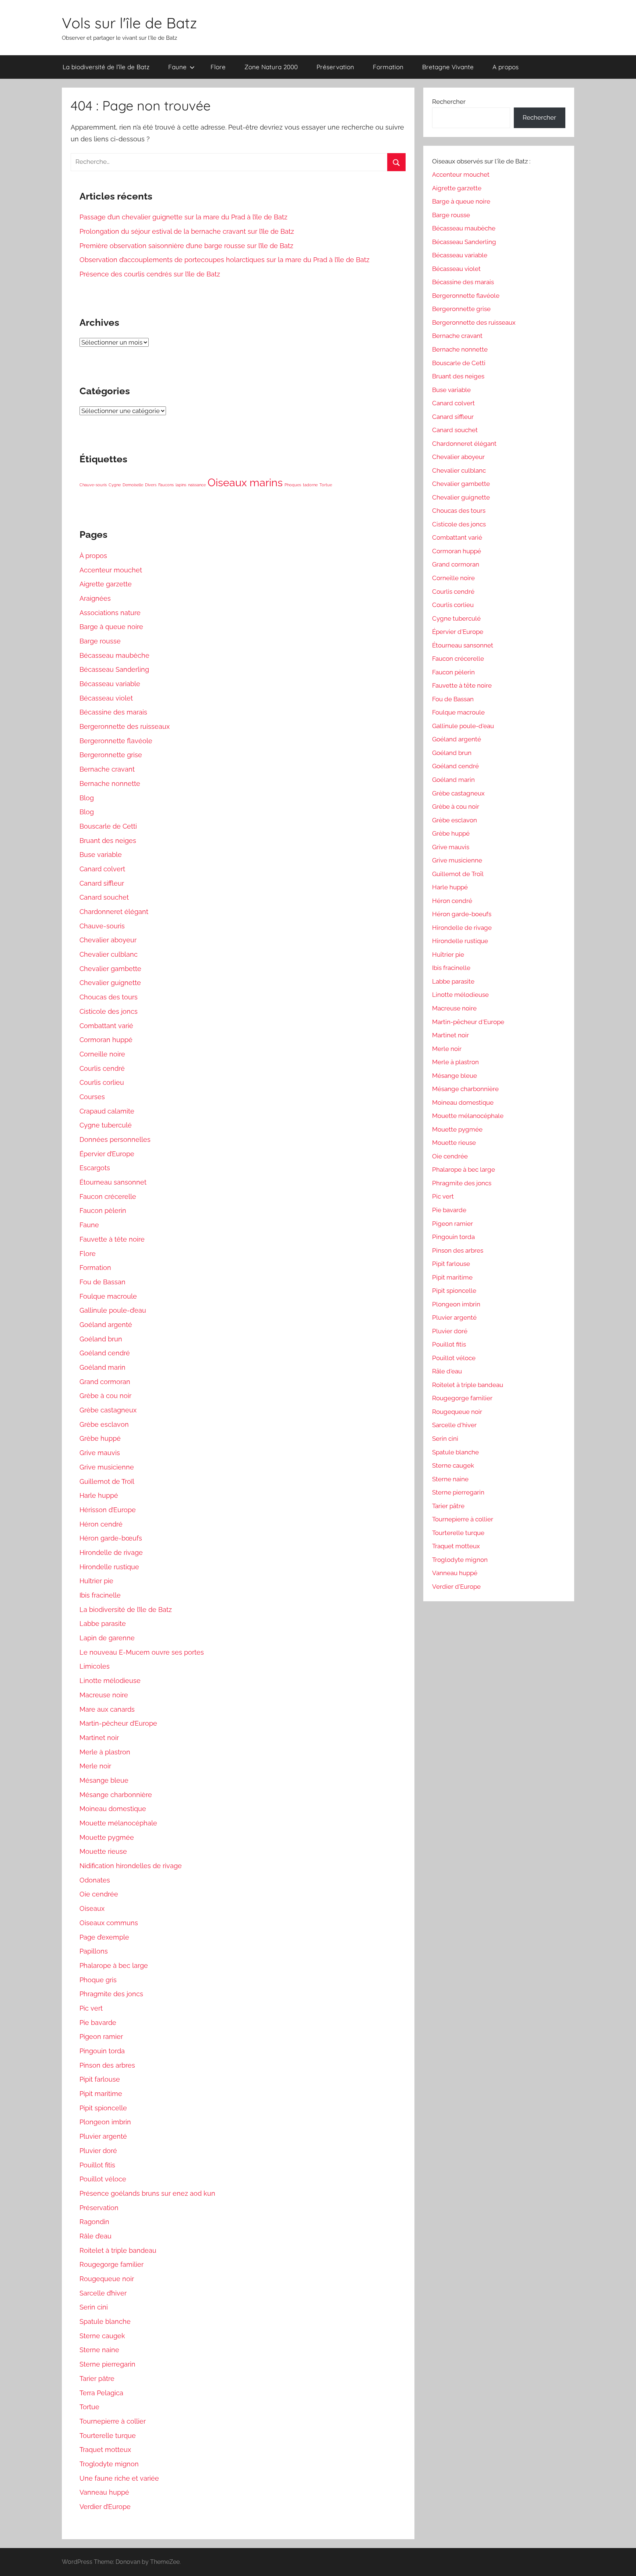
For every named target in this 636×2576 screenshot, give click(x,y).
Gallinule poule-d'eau (463, 726)
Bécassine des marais (113, 712)
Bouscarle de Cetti (108, 826)
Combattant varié (106, 1026)
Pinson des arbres (107, 2065)
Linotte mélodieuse (110, 1681)
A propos (506, 67)
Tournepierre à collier (113, 2421)
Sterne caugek (102, 2336)
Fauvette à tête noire (112, 1239)
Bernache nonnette (110, 784)
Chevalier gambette (110, 969)
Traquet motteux (105, 2450)
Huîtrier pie (96, 1581)
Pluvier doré (98, 2151)
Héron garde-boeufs (462, 914)
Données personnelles (115, 1139)
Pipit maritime (101, 2094)
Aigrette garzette (106, 584)
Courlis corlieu (102, 1082)
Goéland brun (101, 1339)
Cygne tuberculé (106, 1125)
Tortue (326, 485)
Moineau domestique (113, 1809)
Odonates (95, 1880)
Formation (388, 67)
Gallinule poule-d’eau (113, 1310)
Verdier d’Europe (105, 2507)
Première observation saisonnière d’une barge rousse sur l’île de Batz (186, 246)
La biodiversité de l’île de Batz (106, 67)
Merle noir (95, 1766)
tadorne (310, 485)
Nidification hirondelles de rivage (131, 1866)
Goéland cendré (105, 1353)
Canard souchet (104, 897)
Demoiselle (133, 485)
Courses (92, 1097)
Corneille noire (102, 1054)
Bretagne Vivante (448, 67)
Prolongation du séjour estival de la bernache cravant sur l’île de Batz (187, 231)
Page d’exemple (104, 1937)
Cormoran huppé (106, 1040)
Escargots (95, 1168)
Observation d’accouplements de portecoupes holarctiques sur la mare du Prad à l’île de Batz (225, 260)
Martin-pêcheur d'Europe (468, 1022)
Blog (87, 798)
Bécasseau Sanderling (114, 669)
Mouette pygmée (107, 1837)
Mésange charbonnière (116, 1795)
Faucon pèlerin (103, 1211)
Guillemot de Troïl (107, 1481)
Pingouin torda (102, 2051)
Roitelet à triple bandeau (118, 2250)
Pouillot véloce (103, 2179)
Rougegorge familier (112, 2264)
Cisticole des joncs (109, 1011)
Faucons (166, 485)
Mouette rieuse (103, 1851)
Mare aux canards (107, 1709)
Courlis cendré (102, 1068)
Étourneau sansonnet (113, 1182)
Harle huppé (99, 1495)
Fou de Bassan (103, 1282)
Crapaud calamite (107, 1111)
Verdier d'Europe (456, 1587)
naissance (197, 485)
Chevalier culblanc (109, 954)
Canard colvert (102, 869)
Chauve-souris (93, 485)
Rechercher (449, 102)
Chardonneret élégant (114, 912)
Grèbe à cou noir (105, 1396)
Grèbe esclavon (104, 1424)
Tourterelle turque (108, 2436)
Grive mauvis (100, 1453)
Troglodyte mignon (109, 2464)
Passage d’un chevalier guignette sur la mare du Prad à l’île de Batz (183, 217)
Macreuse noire (104, 1695)
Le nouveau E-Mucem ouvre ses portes (142, 1652)
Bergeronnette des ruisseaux (125, 726)
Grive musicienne (107, 1467)
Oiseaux (92, 1908)
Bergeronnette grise (111, 755)
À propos (93, 556)
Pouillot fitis (97, 2165)
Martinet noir (99, 1738)
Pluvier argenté (103, 2136)
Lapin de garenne (107, 1638)
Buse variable (101, 855)
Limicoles (95, 1666)
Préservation (335, 67)
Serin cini (94, 2307)
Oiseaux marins (245, 482)
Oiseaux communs (109, 1923)
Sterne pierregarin (107, 2364)
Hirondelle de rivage (111, 1552)
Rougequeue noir (107, 2279)
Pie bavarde (98, 2023)
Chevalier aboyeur (108, 940)
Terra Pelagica (101, 2393)
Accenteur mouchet (111, 570)
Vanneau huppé (104, 2492)
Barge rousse (100, 641)
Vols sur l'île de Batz (129, 23)
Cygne (115, 485)
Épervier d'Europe (458, 632)
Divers (151, 485)
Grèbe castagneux (108, 1410)
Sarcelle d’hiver (103, 2293)
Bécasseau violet (106, 698)
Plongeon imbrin (105, 2122)
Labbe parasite (103, 1624)
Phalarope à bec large (114, 1965)
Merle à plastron (105, 1752)
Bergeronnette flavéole (116, 741)
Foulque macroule (108, 1296)
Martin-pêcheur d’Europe (118, 1723)
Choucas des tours (109, 997)
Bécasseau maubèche (114, 655)
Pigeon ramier (101, 2037)
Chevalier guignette (110, 983)
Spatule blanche (105, 2321)
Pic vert (91, 2008)
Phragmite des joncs (111, 1994)
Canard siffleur (102, 883)
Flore (218, 67)
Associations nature (110, 613)
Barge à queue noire (111, 627)
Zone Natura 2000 (271, 67)
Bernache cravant (107, 769)
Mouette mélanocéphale (118, 1823)
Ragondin (94, 2222)
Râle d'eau (447, 1371)
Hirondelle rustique (109, 1567)
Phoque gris (98, 1980)
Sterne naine (99, 2350)
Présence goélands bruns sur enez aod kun (147, 2193)
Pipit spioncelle (103, 2108)
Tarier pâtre (97, 2379)
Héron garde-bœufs (111, 1538)
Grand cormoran (105, 1382)
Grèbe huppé (100, 1438)
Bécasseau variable (110, 684)
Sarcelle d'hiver (454, 1425)
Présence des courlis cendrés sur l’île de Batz (150, 274)
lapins (181, 485)
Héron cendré (101, 1524)
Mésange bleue (104, 1780)
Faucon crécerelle (108, 1197)
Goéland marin (103, 1367)
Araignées (95, 598)
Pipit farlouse (100, 2079)
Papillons (94, 1951)
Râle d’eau (96, 2236)
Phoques (293, 485)
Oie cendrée (99, 1894)
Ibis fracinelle (100, 1595)
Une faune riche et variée (119, 2478)
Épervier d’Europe (107, 1154)
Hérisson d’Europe (108, 1510)
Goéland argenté (106, 1325)
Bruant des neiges (108, 841)
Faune (177, 67)
